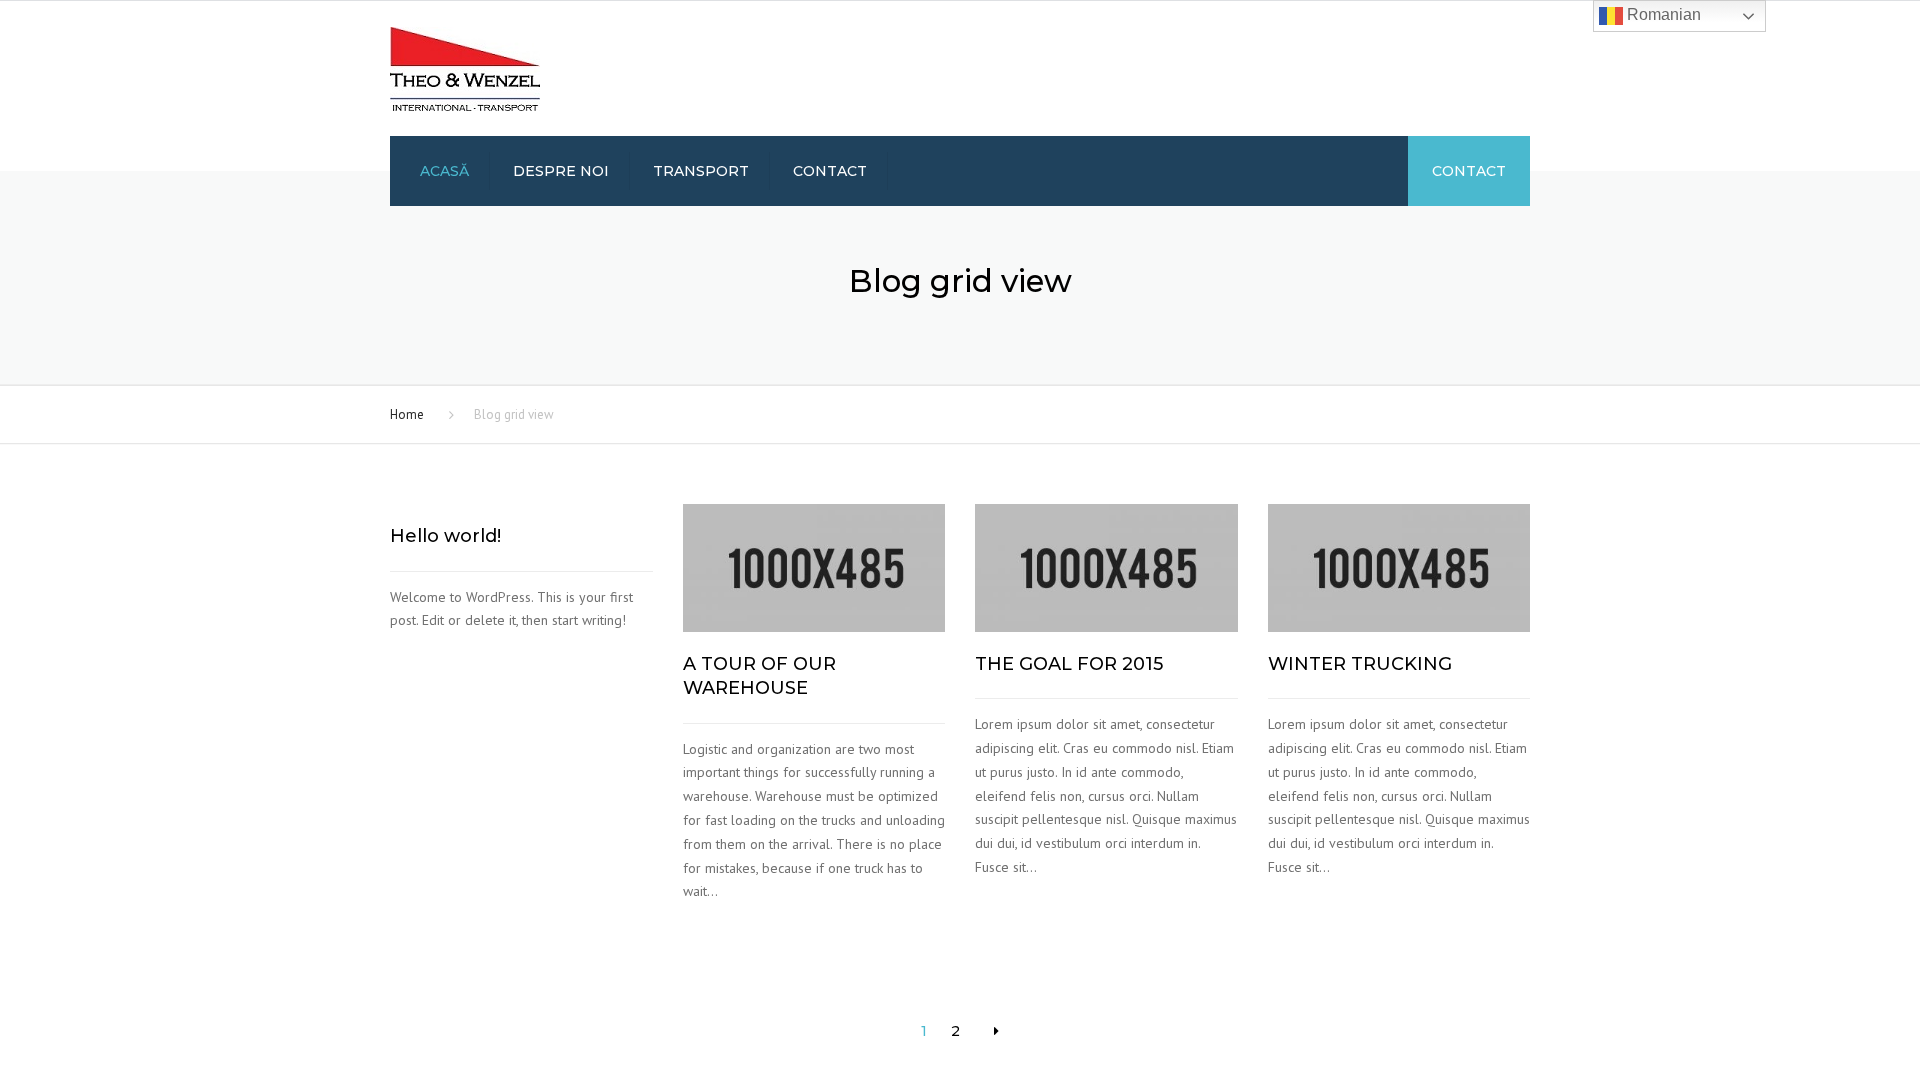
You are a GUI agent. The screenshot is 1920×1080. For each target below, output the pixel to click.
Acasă (444, 171)
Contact (830, 171)
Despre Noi (561, 171)
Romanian (1662, 14)
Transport (701, 171)
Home (407, 414)
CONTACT (1469, 171)
